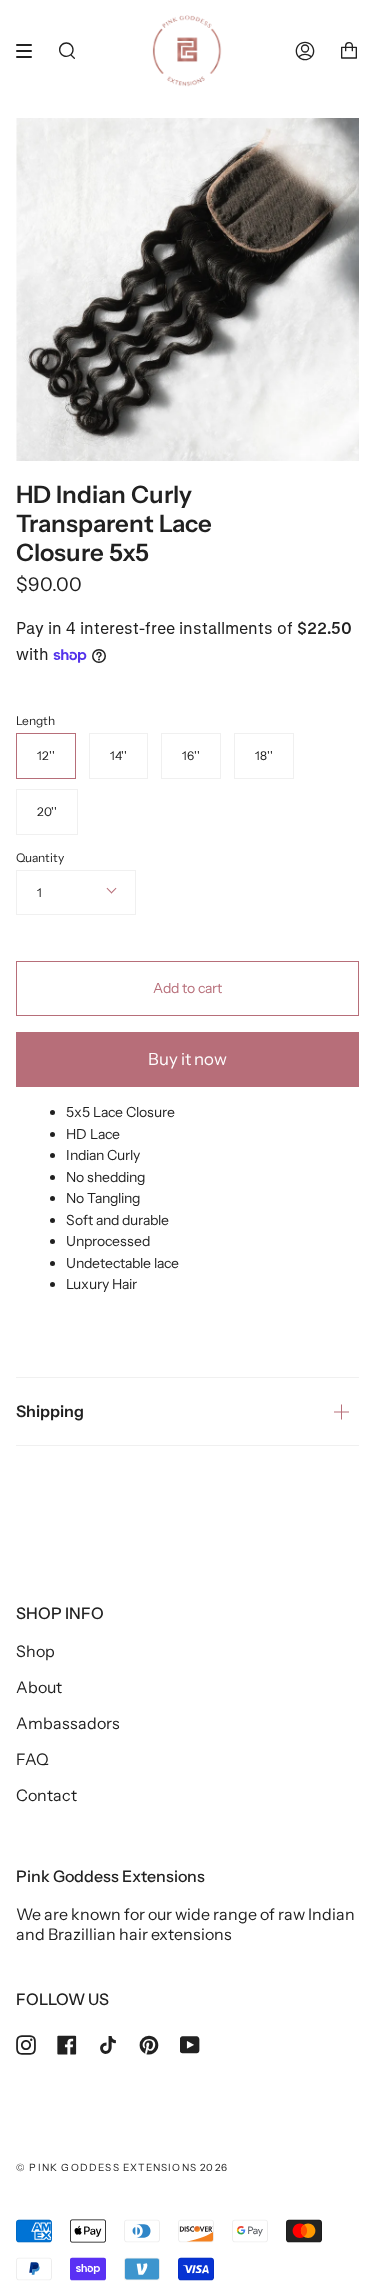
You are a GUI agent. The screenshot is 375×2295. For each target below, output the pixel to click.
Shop (35, 1651)
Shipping (50, 1411)
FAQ (32, 1759)
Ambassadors (68, 1723)
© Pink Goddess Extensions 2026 (122, 2167)
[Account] (305, 51)
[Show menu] (31, 51)
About (39, 1687)
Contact (46, 1795)
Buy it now (187, 1059)
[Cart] (349, 51)
